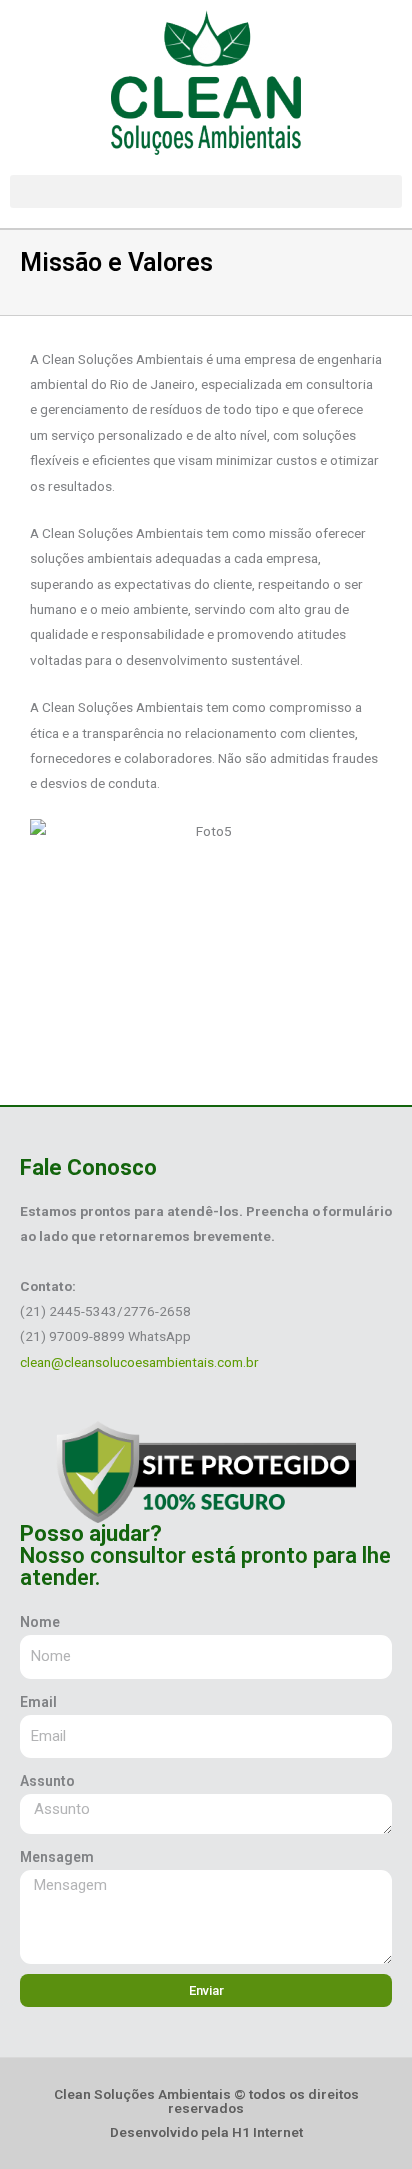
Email (38, 1702)
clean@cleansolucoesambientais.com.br (139, 1362)
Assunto (47, 1781)
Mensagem (57, 1857)
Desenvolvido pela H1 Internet (206, 2132)
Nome (40, 1622)
